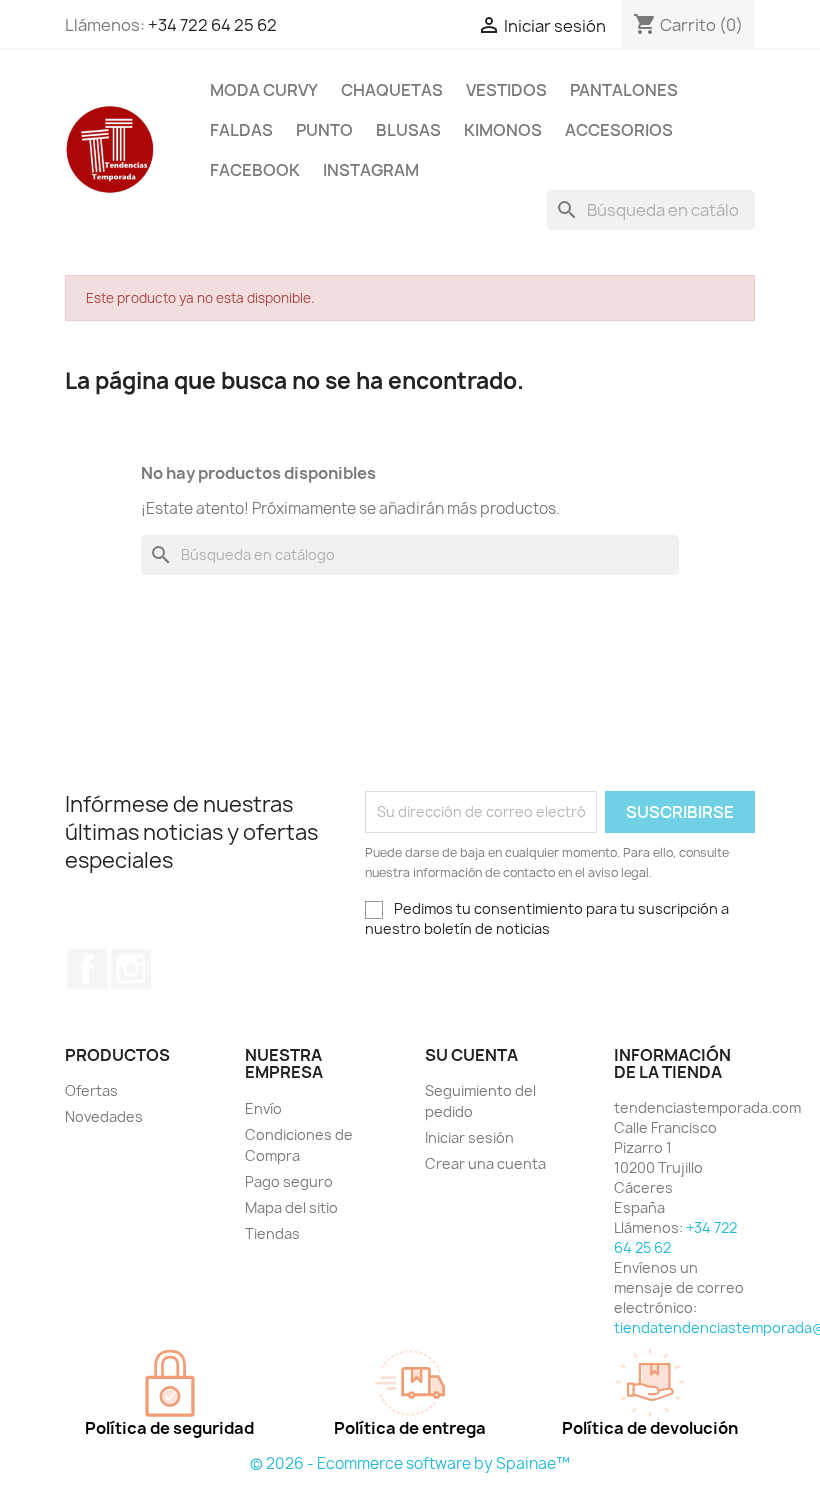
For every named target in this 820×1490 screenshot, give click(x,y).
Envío (263, 1108)
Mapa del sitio (291, 1207)
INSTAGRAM (371, 170)
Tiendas (272, 1233)
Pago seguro (289, 1181)
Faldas (241, 130)
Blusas (408, 130)
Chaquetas (392, 90)
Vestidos (506, 90)
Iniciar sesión (469, 1137)
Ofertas (91, 1090)
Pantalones (624, 90)
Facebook (87, 969)
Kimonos (503, 130)
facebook (255, 170)
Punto (324, 130)
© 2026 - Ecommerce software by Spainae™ (410, 1463)
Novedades (104, 1116)
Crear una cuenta (485, 1163)
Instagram (131, 969)
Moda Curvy (264, 90)
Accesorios (619, 130)
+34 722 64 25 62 (212, 25)
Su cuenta (471, 1055)
